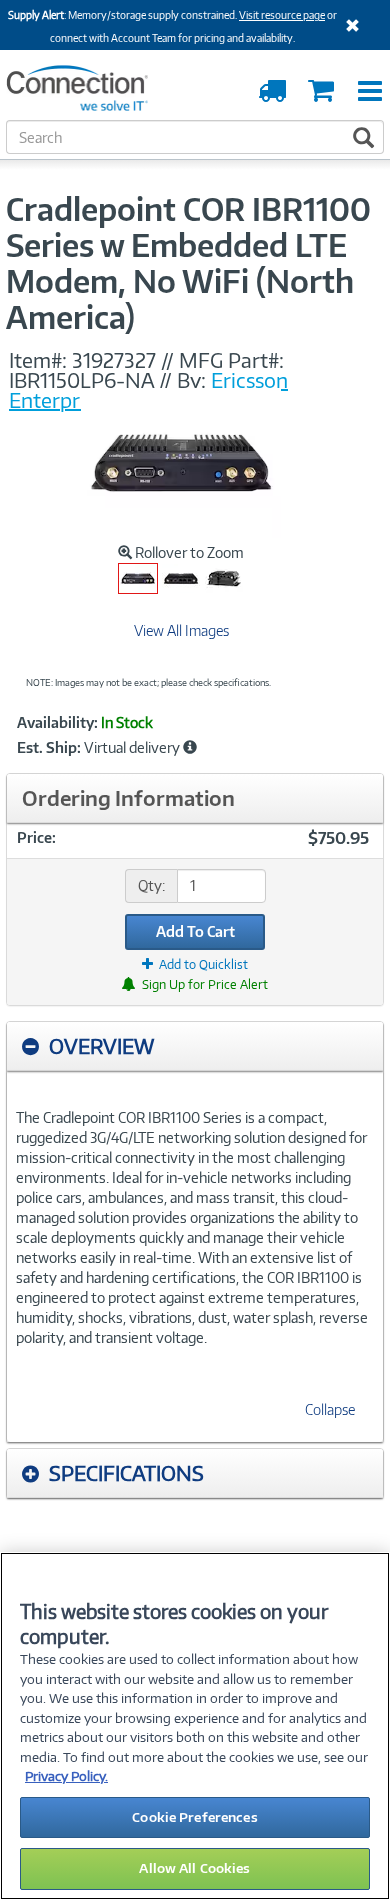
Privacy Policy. (66, 1776)
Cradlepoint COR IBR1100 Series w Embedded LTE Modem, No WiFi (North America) (188, 263)
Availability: (57, 723)
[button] (190, 747)
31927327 (114, 360)
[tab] (195, 1046)
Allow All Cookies (194, 1868)
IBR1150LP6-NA (81, 380)
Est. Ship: (49, 748)
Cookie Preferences (194, 1817)
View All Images (181, 630)
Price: (36, 837)
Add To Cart (195, 931)
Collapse (330, 1409)
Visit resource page (282, 15)
